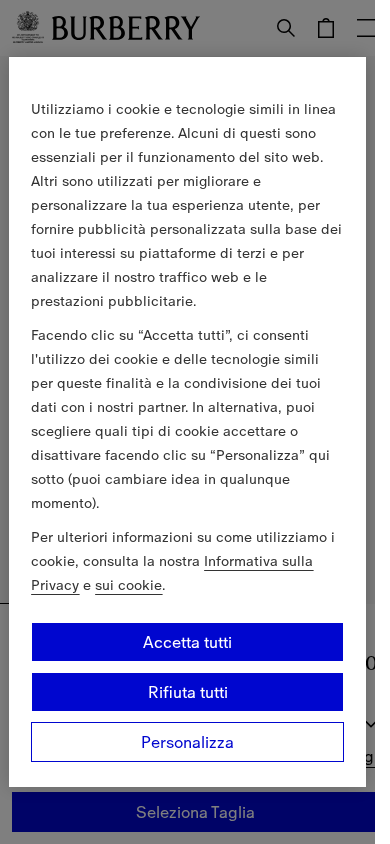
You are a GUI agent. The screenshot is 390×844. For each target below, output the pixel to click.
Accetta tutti (187, 642)
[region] (187, 422)
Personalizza (187, 742)
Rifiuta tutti (188, 692)
